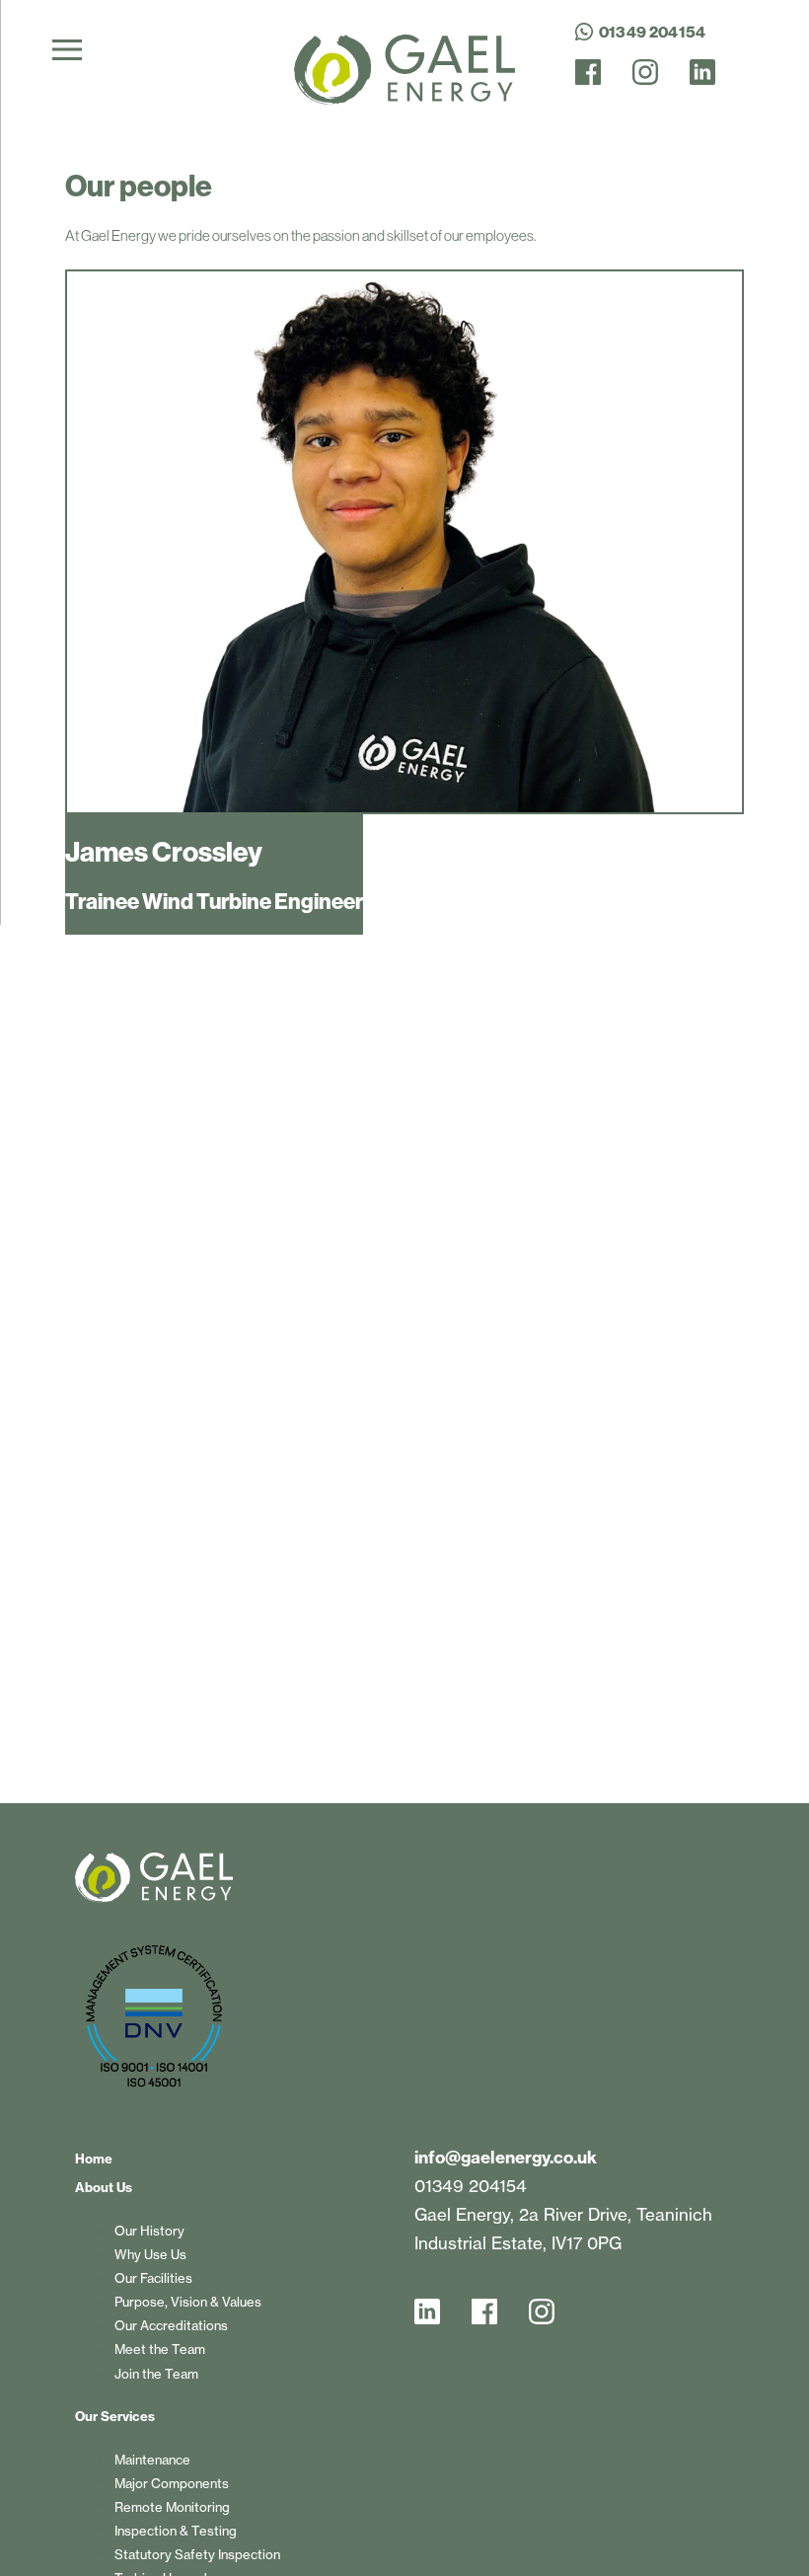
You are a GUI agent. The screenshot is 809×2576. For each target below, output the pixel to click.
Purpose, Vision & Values (188, 2302)
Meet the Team (160, 2349)
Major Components (172, 2483)
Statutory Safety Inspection (197, 2554)
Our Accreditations (171, 2325)
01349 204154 (471, 2186)
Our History (149, 2231)
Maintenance (152, 2460)
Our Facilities (153, 2278)
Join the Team (156, 2374)
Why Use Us (150, 2254)
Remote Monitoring (172, 2507)
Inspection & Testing (176, 2531)
